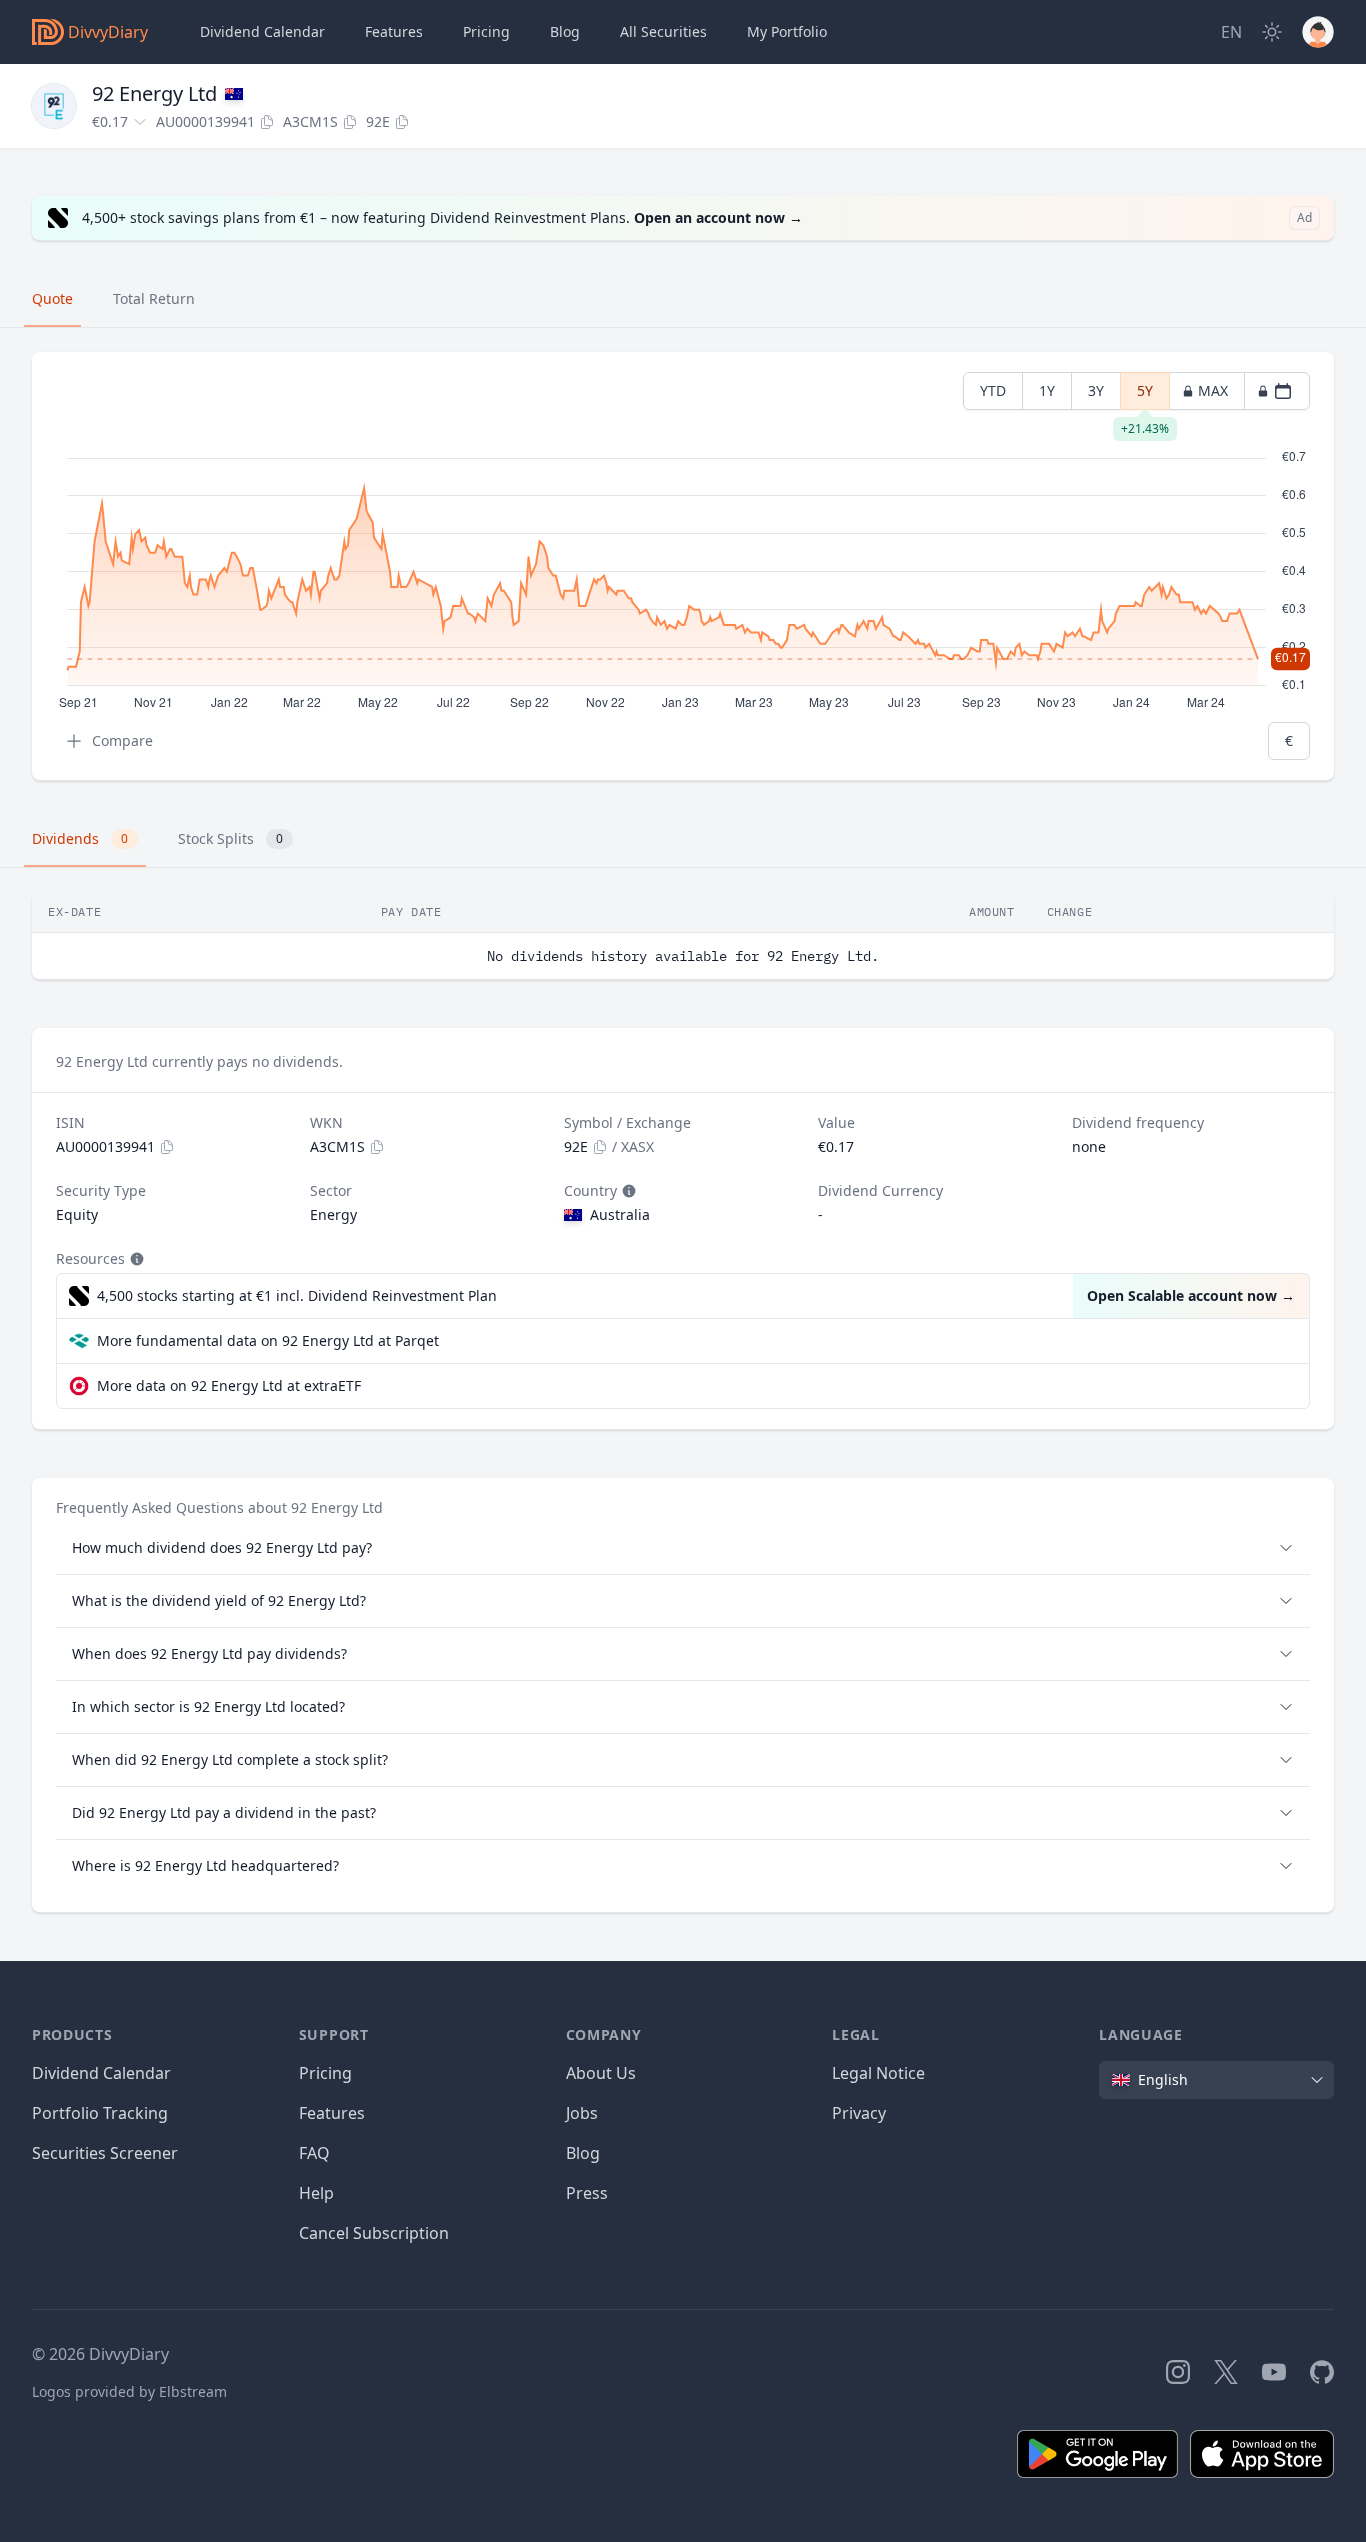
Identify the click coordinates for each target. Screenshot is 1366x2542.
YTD (993, 390)
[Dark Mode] (1272, 32)
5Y (1145, 395)
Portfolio (787, 31)
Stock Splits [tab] (230, 838)
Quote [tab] (52, 298)
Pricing (486, 31)
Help (316, 2193)
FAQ (314, 2153)
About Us (601, 2073)
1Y (1047, 390)
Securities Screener (105, 2153)
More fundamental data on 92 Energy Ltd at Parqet (268, 1340)
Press (587, 2193)
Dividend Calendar (262, 31)
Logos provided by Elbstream (129, 2391)
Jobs (582, 2113)
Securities (663, 31)
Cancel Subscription (374, 2233)
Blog (583, 2153)
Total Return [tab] (154, 298)
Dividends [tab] (80, 838)
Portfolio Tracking (100, 2113)
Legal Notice (878, 2073)
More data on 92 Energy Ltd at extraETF (229, 1385)
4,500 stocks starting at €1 (297, 1295)
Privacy (859, 2113)
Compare (122, 740)
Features (394, 31)
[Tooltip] (627, 1191)
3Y (1096, 390)
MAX (1213, 390)
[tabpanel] (683, 566)
